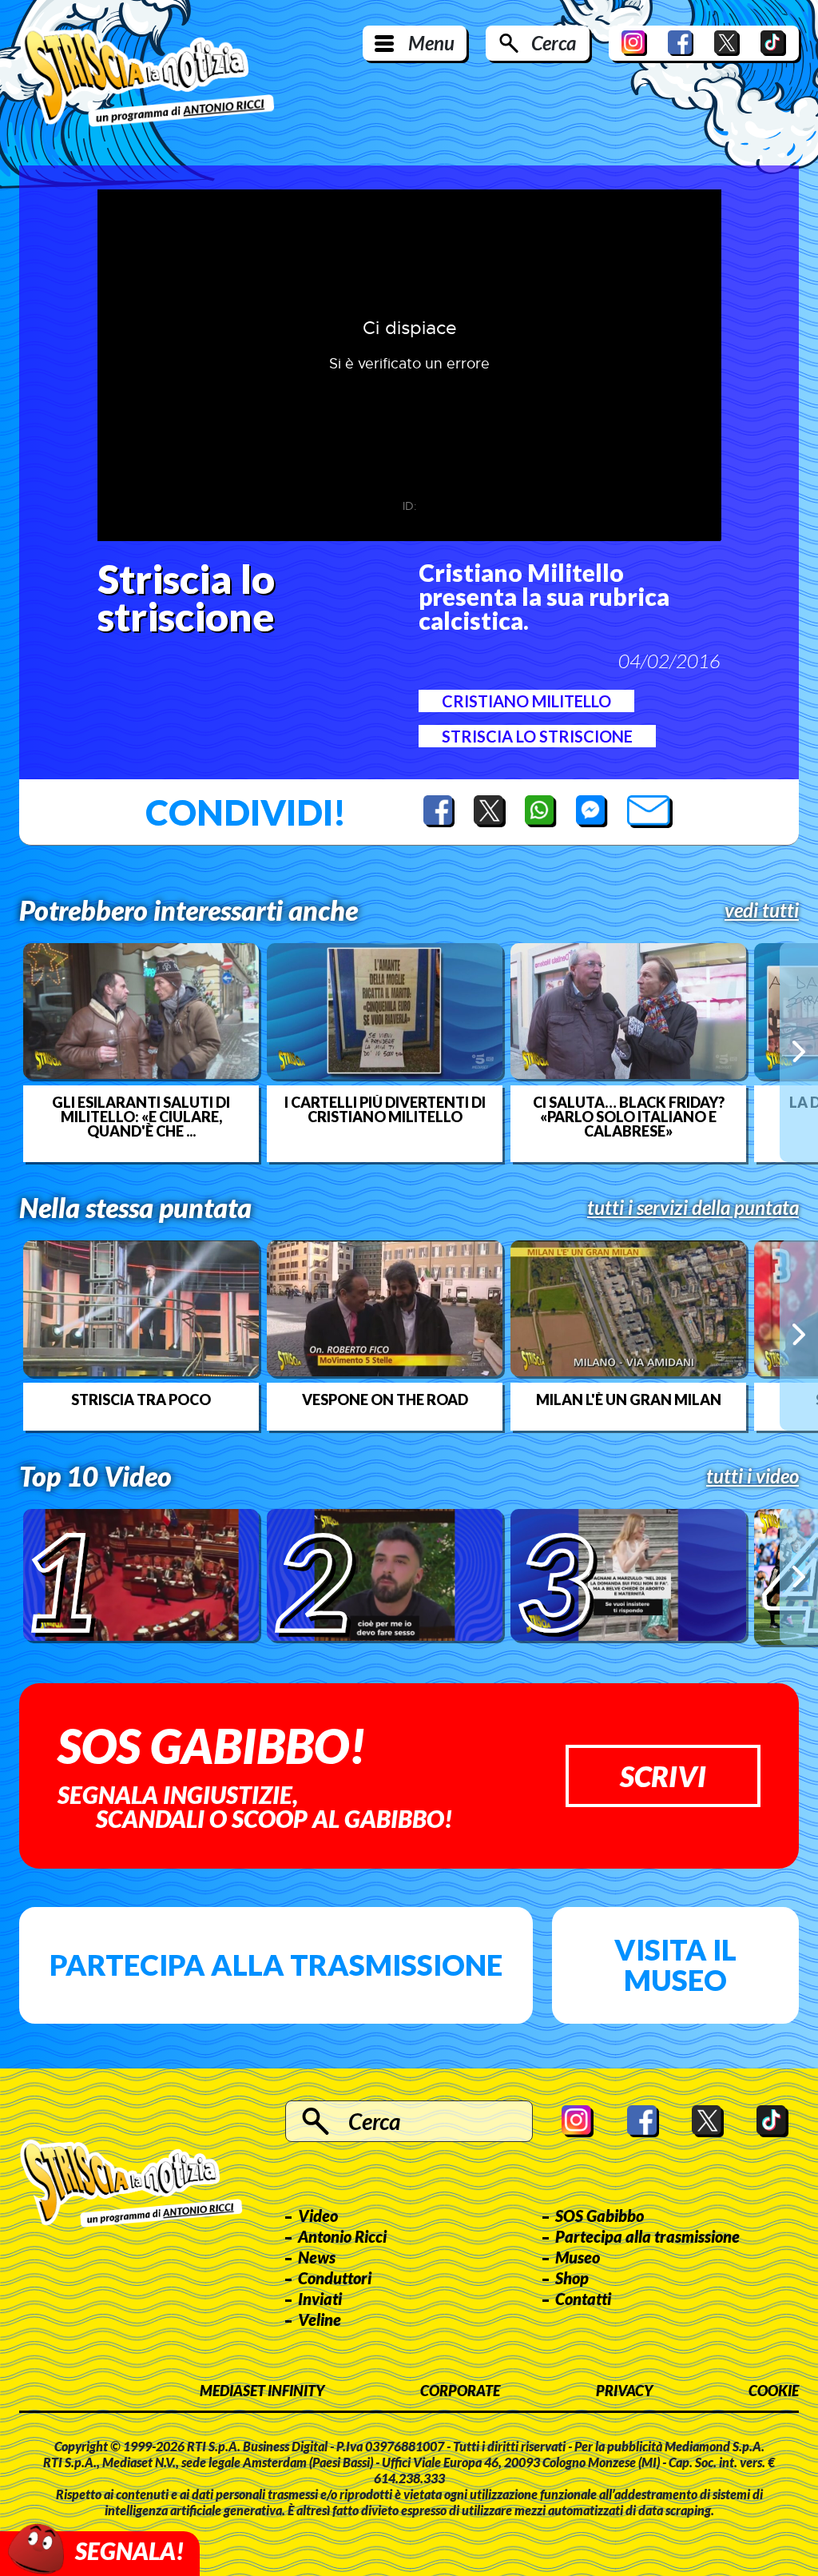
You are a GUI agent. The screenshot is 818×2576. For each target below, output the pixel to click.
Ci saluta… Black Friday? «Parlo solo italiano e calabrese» (629, 1117)
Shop (572, 2278)
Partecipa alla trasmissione (276, 1965)
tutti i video (752, 1476)
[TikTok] (773, 43)
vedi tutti (762, 910)
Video (318, 2216)
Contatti (583, 2299)
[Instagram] (634, 43)
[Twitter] (727, 43)
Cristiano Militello (526, 701)
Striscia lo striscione (537, 736)
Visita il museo (675, 1965)
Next (799, 1052)
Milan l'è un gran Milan (629, 1399)
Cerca (554, 43)
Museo (578, 2257)
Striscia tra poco (141, 1399)
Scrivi (663, 1776)
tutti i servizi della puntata (693, 1208)
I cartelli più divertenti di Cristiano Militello (385, 1109)
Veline (320, 2319)
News (317, 2257)
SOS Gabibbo (600, 2216)
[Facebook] (681, 43)
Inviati (320, 2299)
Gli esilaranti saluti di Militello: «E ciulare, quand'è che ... (141, 1117)
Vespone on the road (385, 1399)
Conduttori (335, 2278)
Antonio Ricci (342, 2236)
